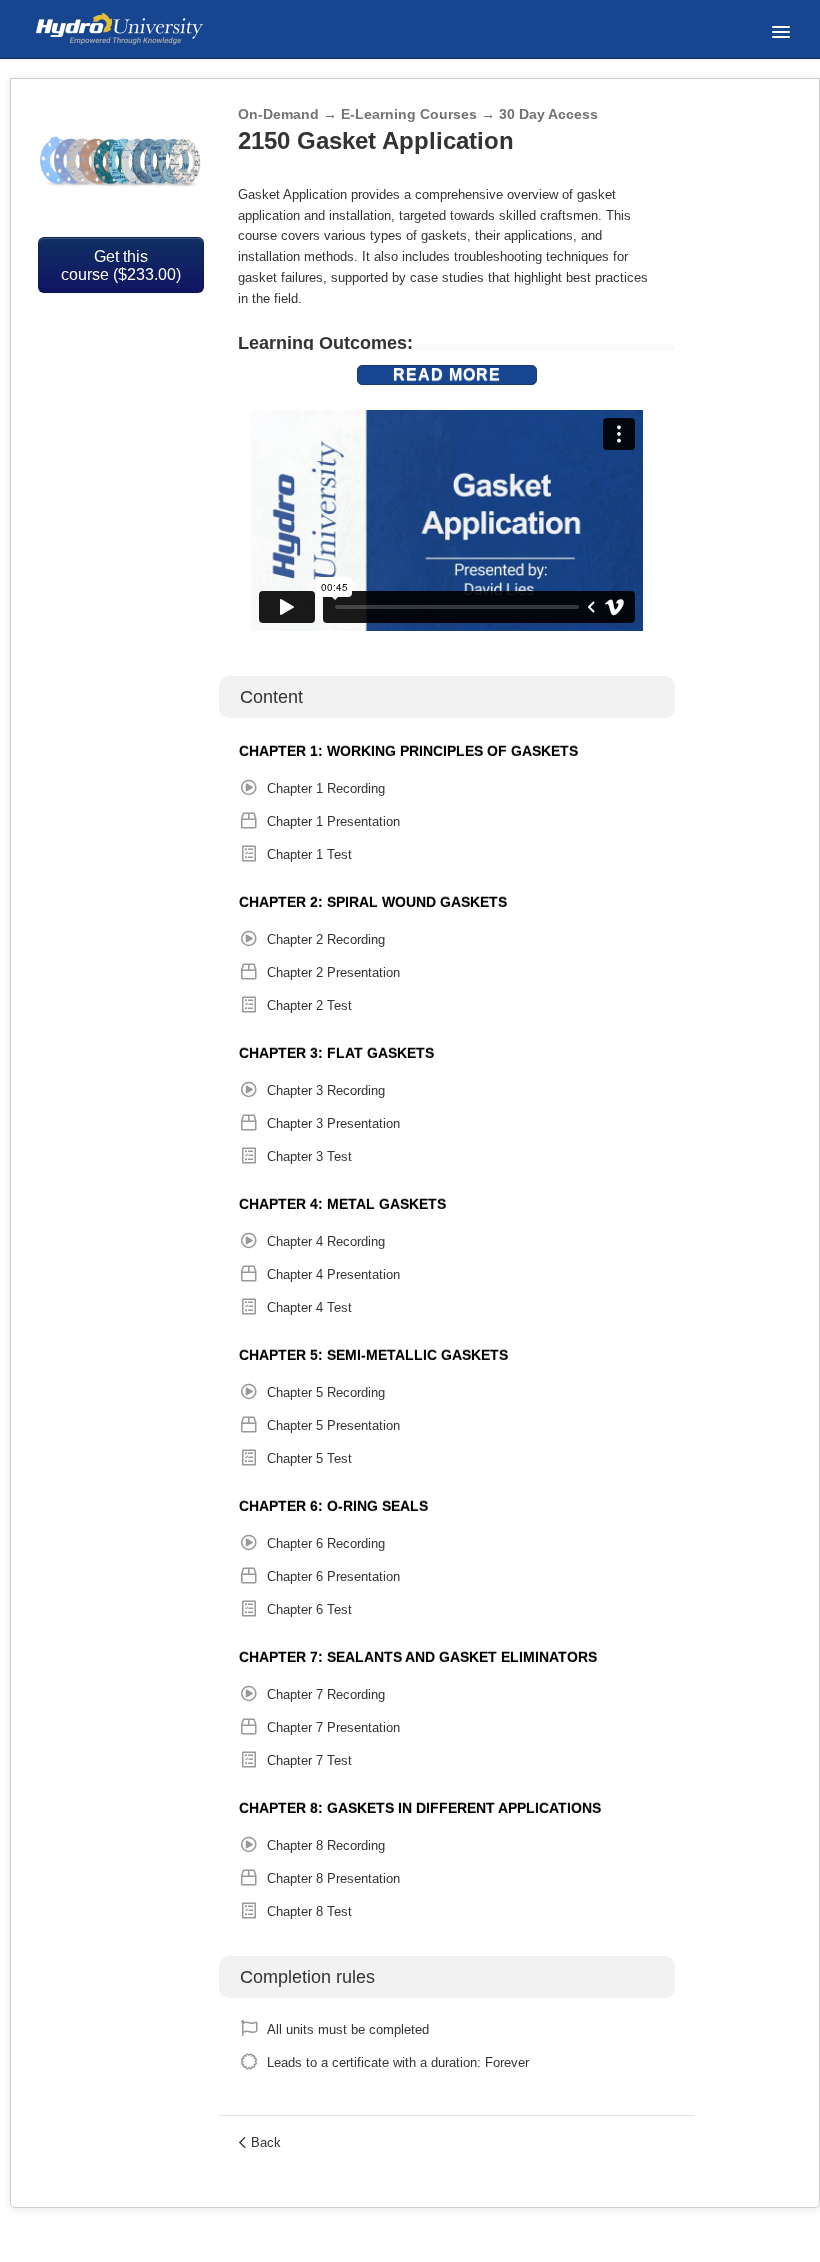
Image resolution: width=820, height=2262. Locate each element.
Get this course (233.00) (121, 265)
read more (447, 374)
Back (266, 2142)
